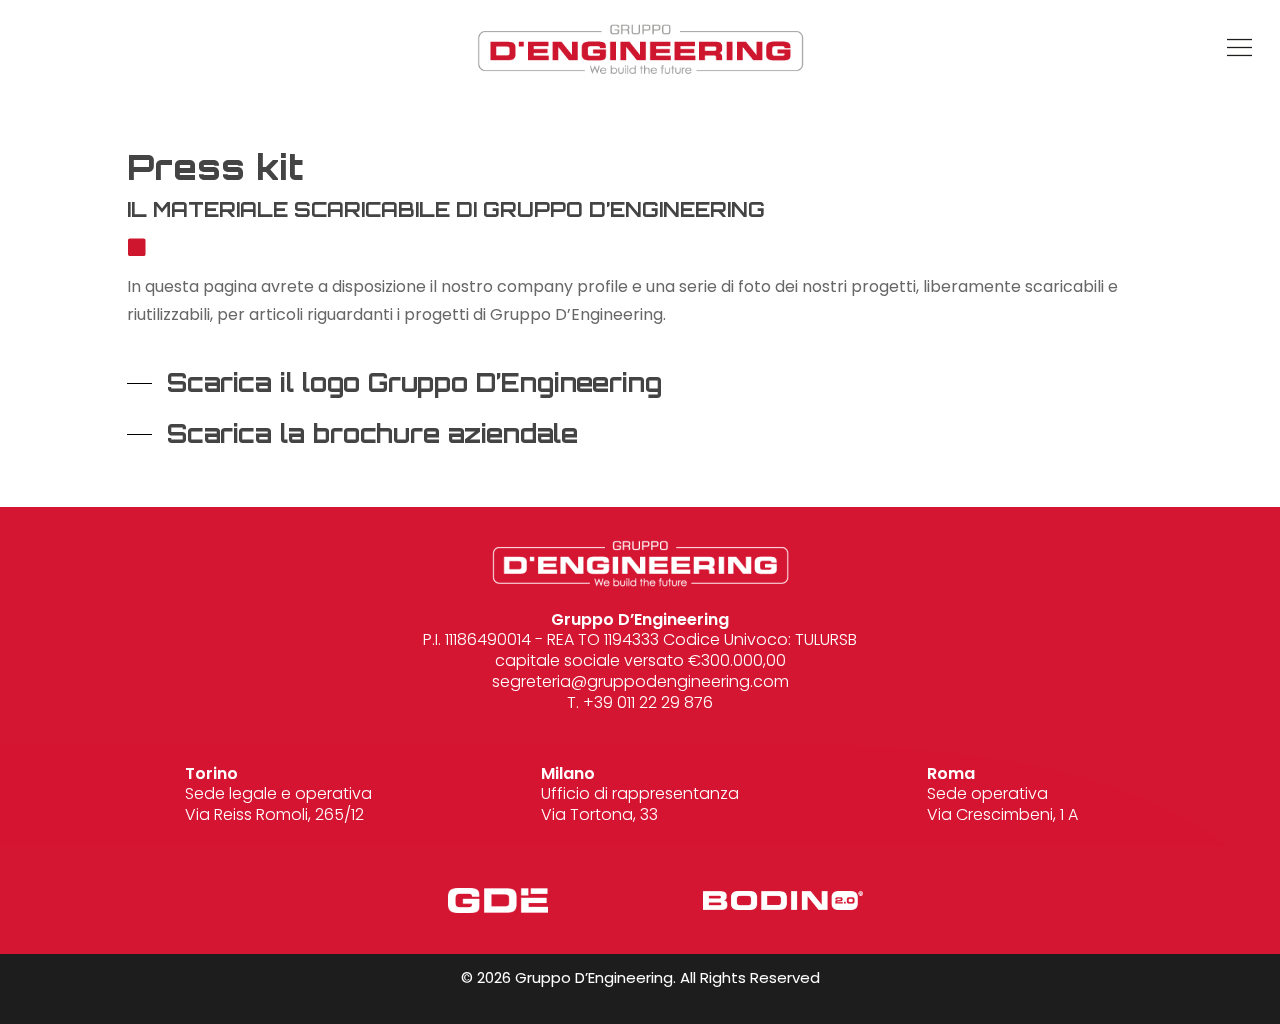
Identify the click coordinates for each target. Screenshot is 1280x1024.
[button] (1112, 49)
